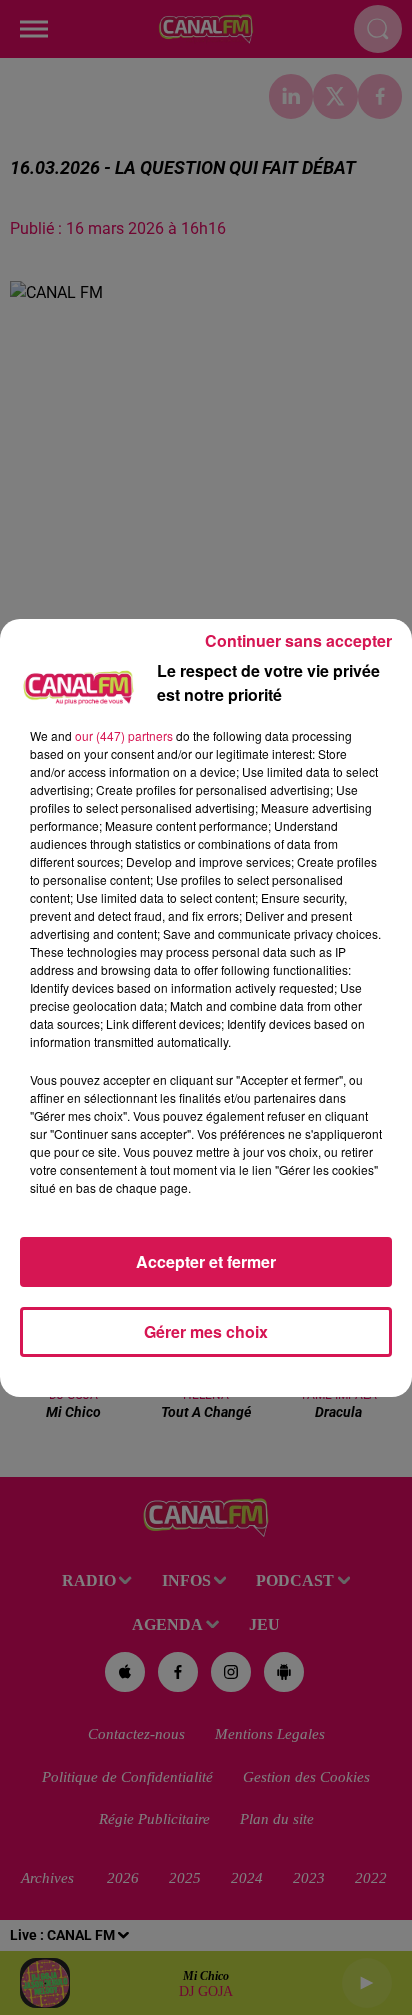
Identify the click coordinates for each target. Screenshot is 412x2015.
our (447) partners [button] (124, 735)
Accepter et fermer (206, 1261)
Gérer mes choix (206, 1331)
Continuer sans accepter (298, 640)
